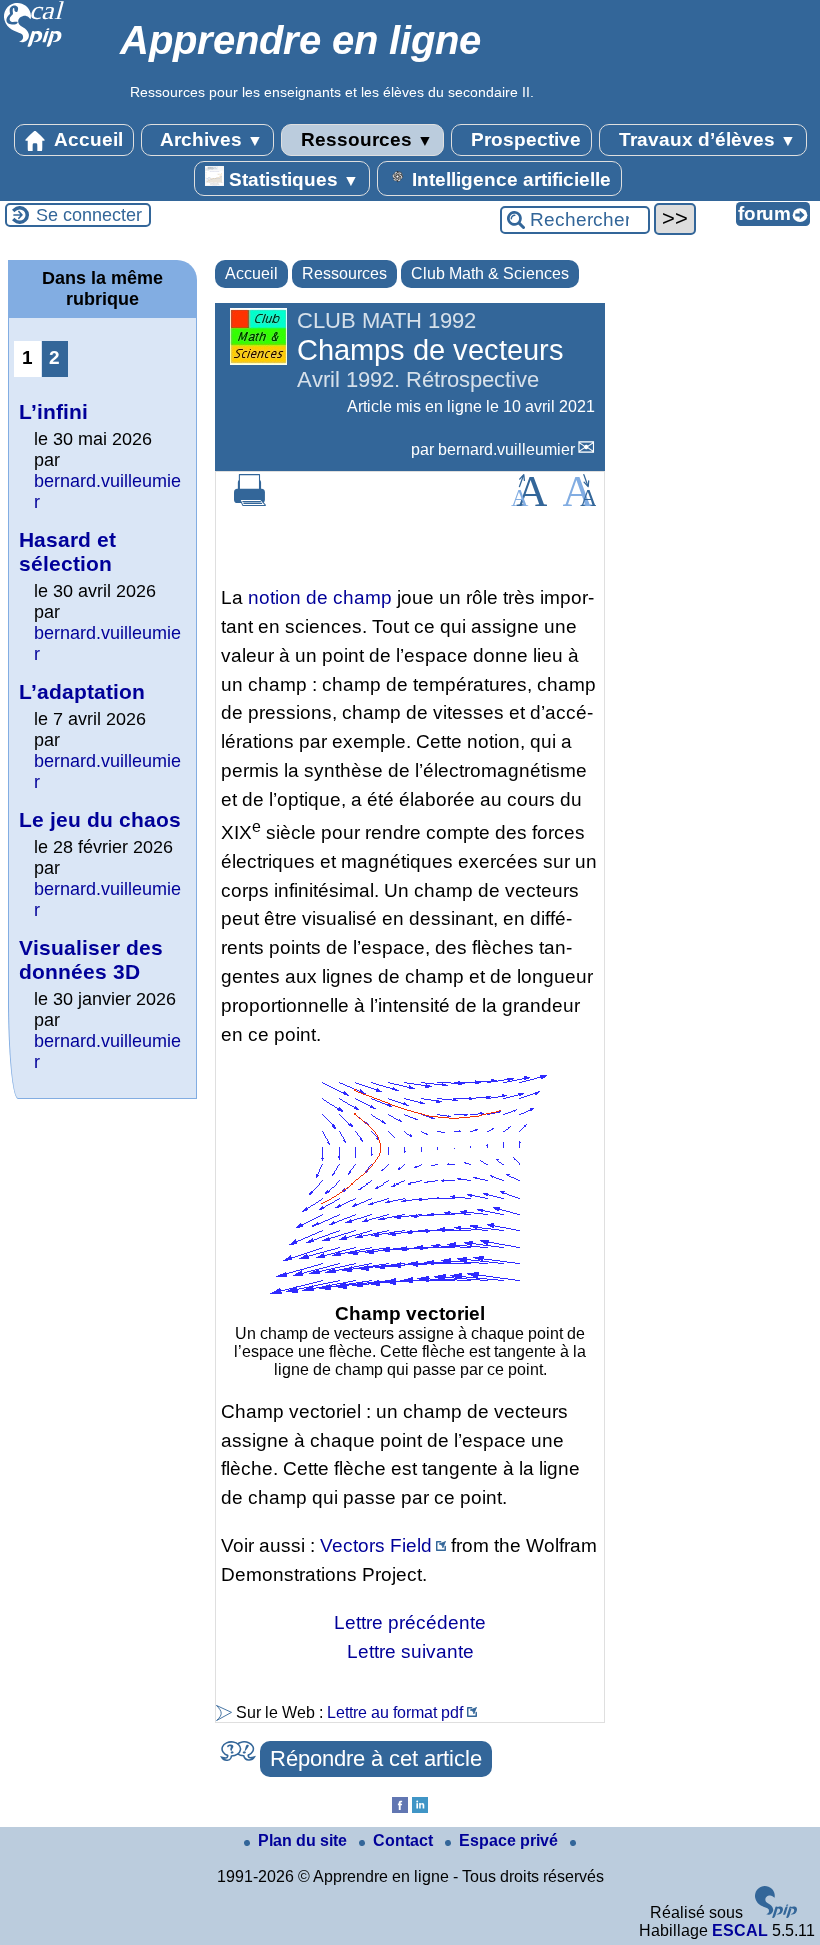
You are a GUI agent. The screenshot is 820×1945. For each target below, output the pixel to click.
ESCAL (740, 1930)
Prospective (523, 139)
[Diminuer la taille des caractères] (579, 500)
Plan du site (304, 1840)
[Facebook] (400, 1807)
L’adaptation (82, 691)
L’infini (53, 411)
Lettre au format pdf (395, 1712)
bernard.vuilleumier (506, 449)
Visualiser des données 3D (91, 959)
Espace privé (510, 1840)
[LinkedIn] (420, 1807)
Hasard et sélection (67, 551)
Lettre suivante (410, 1651)
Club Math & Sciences (490, 273)
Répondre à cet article (376, 1758)
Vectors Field (376, 1545)
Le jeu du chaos (100, 819)
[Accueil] (34, 44)
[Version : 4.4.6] (776, 1912)
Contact (405, 1840)
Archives (209, 139)
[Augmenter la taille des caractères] (529, 500)
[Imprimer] (250, 500)
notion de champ (320, 597)
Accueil (86, 139)
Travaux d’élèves (705, 139)
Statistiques (291, 179)
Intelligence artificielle (509, 179)
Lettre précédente (410, 1622)
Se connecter (89, 215)
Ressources (364, 139)
